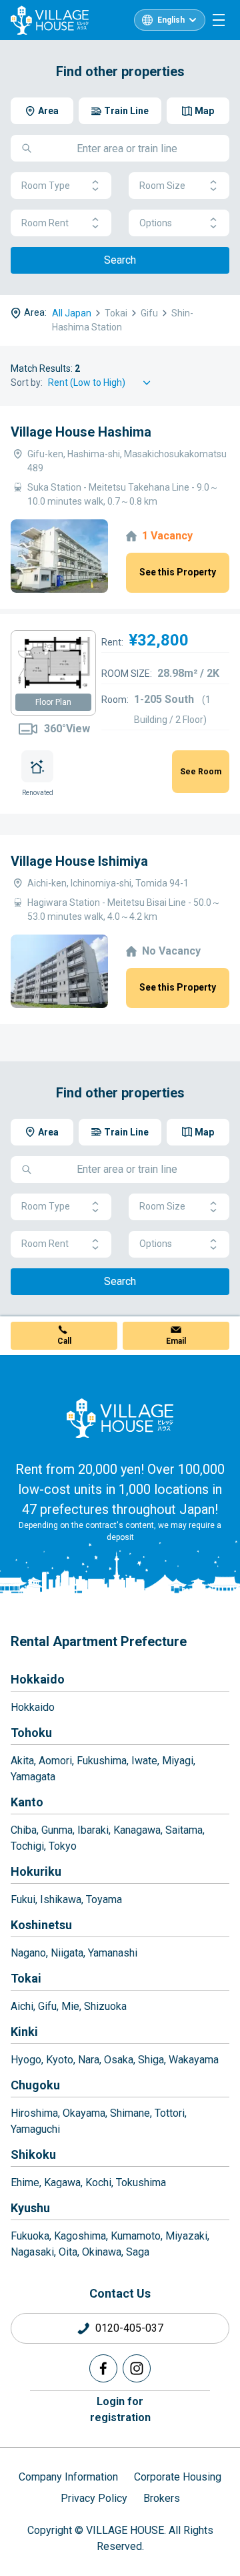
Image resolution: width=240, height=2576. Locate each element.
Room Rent (45, 223)
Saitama (184, 1830)
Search (120, 260)
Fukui (23, 1899)
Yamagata (33, 1777)
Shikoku (33, 2154)
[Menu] (219, 20)
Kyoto (60, 2060)
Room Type (46, 186)
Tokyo (63, 1846)
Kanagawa (137, 1830)
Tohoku (31, 1733)
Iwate (144, 1761)
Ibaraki (93, 1830)
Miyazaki (186, 2236)
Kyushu (30, 2208)
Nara (89, 2060)
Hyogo (26, 2060)
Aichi (22, 2006)
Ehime (25, 2182)
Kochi (98, 2182)
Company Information (68, 2477)
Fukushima (102, 1761)
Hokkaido (38, 1679)
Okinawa (102, 2252)
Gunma (57, 1830)
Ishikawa (61, 1899)
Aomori (55, 1761)
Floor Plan (53, 702)
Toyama (104, 1899)
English (171, 20)
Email (176, 1341)
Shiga (151, 2060)
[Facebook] (103, 2368)
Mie (70, 2006)
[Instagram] (137, 2368)
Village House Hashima (81, 432)
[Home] (120, 1418)
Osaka (119, 2060)
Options (156, 223)
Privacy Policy (94, 2498)
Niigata (67, 1953)
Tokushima (141, 2182)
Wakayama (194, 2060)
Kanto (27, 1802)
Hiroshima (34, 2113)
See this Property (178, 572)
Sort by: (27, 382)
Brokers (162, 2498)
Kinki (24, 2032)
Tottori (170, 2113)
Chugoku (35, 2085)
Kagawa (62, 2182)
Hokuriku (36, 1871)
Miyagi (178, 1761)
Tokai (26, 1978)
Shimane (130, 2113)
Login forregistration (120, 2409)
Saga (138, 2252)
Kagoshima (80, 2236)
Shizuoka (105, 2006)
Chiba (24, 1830)
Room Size (162, 186)
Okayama (84, 2113)
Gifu (47, 2006)
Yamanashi (113, 1953)
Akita (22, 1761)
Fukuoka (30, 2236)
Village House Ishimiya (79, 861)
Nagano (28, 1953)
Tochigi (27, 1846)
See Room (201, 772)
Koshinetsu (41, 1925)
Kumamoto (136, 2236)
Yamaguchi (35, 2129)
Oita (68, 2252)
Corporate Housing (178, 2477)
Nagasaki (32, 2252)
